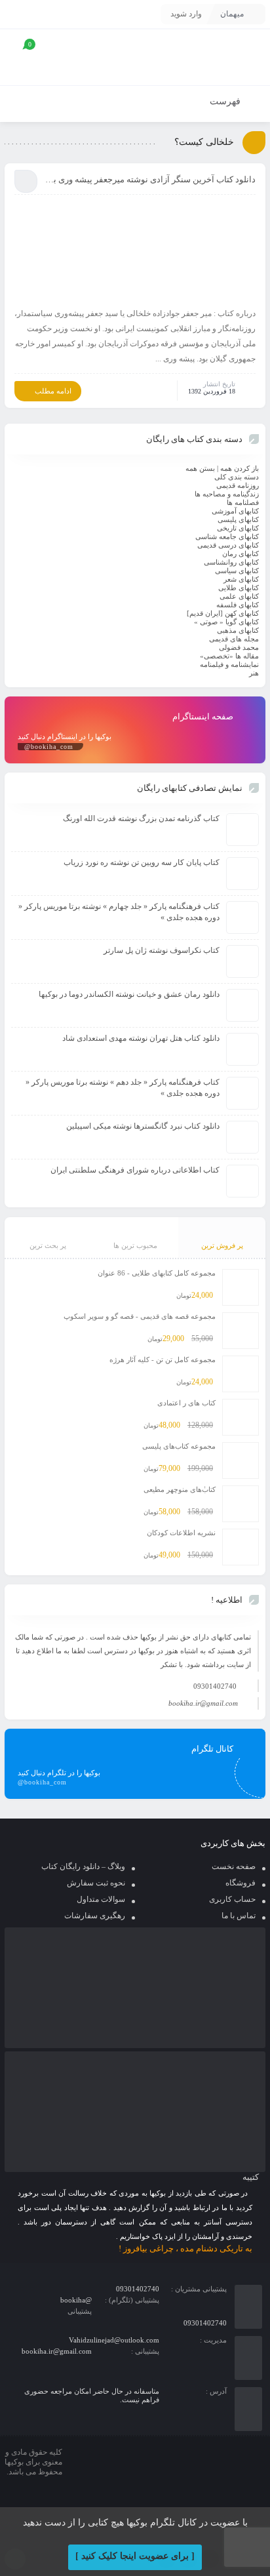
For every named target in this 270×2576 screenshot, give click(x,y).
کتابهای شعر (241, 579)
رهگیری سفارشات (95, 1916)
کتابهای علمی (239, 596)
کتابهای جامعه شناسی (227, 536)
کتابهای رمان (241, 553)
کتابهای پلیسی (238, 519)
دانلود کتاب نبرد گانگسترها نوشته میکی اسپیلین (143, 1126)
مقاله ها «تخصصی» (229, 656)
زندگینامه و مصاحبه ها (227, 494)
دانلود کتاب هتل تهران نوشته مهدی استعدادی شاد (141, 1038)
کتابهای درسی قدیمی (228, 545)
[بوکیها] (214, 57)
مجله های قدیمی (234, 639)
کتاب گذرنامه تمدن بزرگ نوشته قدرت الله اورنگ (141, 818)
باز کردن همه (240, 468)
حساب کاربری (232, 1899)
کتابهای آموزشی (235, 511)
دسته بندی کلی (237, 477)
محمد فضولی (239, 647)
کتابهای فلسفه (238, 605)
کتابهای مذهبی (238, 630)
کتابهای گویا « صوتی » (226, 622)
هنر (254, 673)
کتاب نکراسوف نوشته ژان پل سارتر (162, 950)
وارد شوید (186, 14)
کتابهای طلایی (239, 588)
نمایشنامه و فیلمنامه (229, 664)
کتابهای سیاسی (237, 571)
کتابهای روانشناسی (231, 562)
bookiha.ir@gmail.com (203, 1703)
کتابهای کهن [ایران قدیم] (223, 613)
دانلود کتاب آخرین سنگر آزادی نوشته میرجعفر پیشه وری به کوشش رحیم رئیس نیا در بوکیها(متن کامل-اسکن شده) (150, 179)
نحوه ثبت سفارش (96, 1883)
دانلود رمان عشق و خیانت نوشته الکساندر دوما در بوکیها (129, 994)
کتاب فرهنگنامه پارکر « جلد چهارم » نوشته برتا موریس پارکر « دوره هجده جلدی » (119, 912)
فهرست (226, 101)
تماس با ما (239, 1916)
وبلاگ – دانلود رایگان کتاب (83, 1866)
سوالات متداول (101, 1899)
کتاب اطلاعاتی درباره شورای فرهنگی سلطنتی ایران (135, 1170)
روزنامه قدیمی (238, 485)
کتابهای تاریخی (238, 528)
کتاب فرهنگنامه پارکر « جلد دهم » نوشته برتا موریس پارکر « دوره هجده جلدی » (123, 1088)
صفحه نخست (234, 1866)
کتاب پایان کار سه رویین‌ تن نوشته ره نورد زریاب (142, 862)
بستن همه (200, 468)
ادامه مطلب (53, 391)
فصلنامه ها (243, 502)
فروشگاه (241, 1883)
